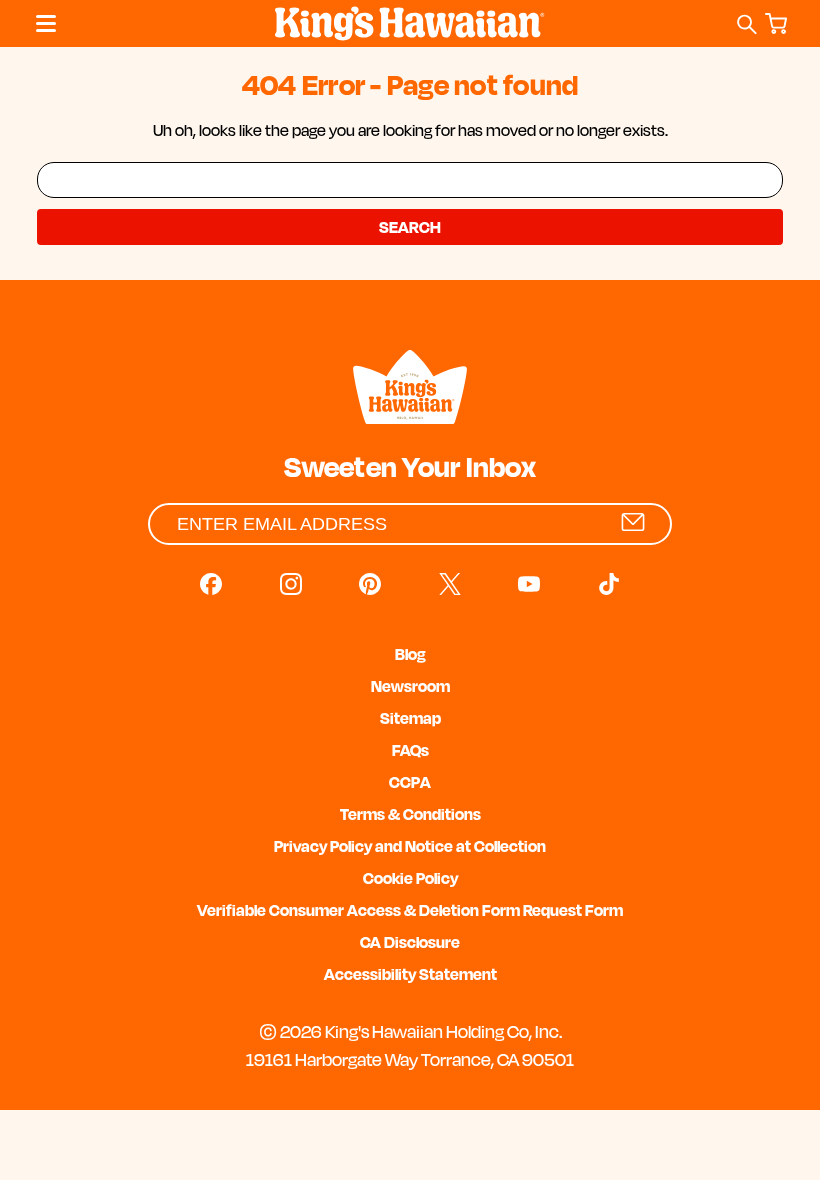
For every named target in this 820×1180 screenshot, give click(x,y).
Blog (410, 654)
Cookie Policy (410, 878)
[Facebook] (211, 584)
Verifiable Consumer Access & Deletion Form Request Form (410, 910)
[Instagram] (291, 584)
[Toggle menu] (41, 23)
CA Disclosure (410, 942)
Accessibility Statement (410, 974)
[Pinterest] (370, 584)
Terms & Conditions (410, 814)
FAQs (410, 750)
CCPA (410, 782)
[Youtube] (529, 584)
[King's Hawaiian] (410, 389)
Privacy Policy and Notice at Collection (410, 846)
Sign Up (633, 522)
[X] (450, 584)
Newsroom (410, 686)
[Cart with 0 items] (779, 25)
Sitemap (410, 718)
